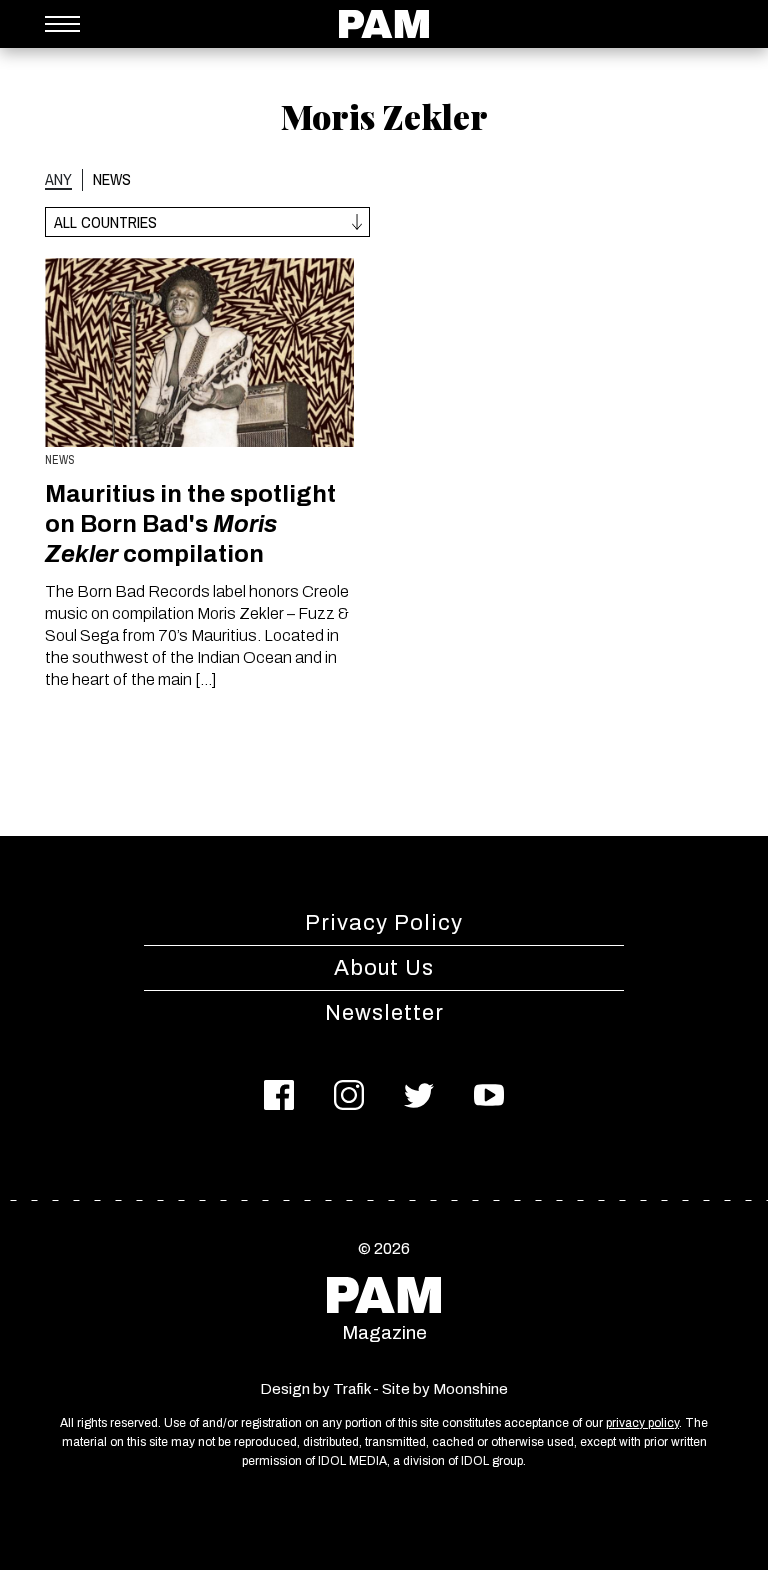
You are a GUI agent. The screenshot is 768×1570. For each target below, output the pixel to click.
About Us (384, 968)
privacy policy (642, 1423)
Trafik (351, 1389)
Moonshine (470, 1389)
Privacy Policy (384, 923)
